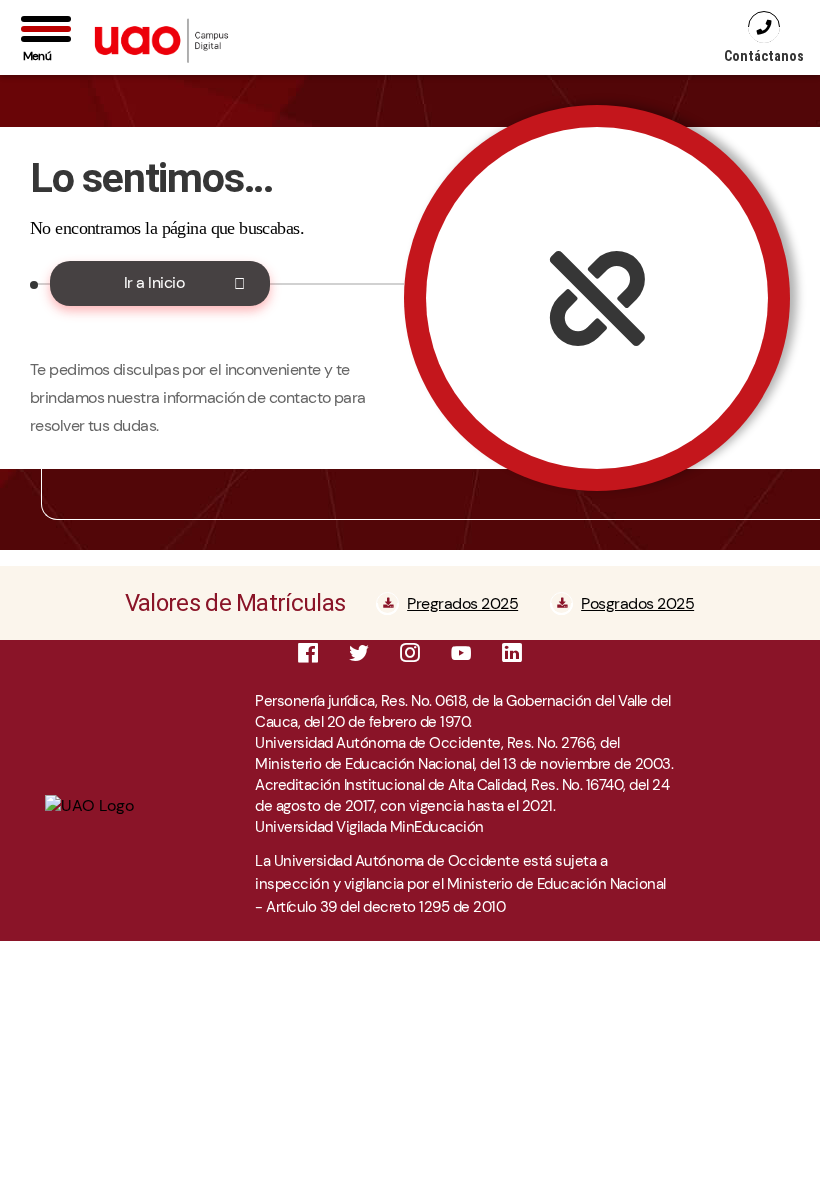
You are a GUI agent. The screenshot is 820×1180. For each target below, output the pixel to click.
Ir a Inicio (154, 282)
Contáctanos (764, 56)
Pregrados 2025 (462, 603)
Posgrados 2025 (637, 603)
